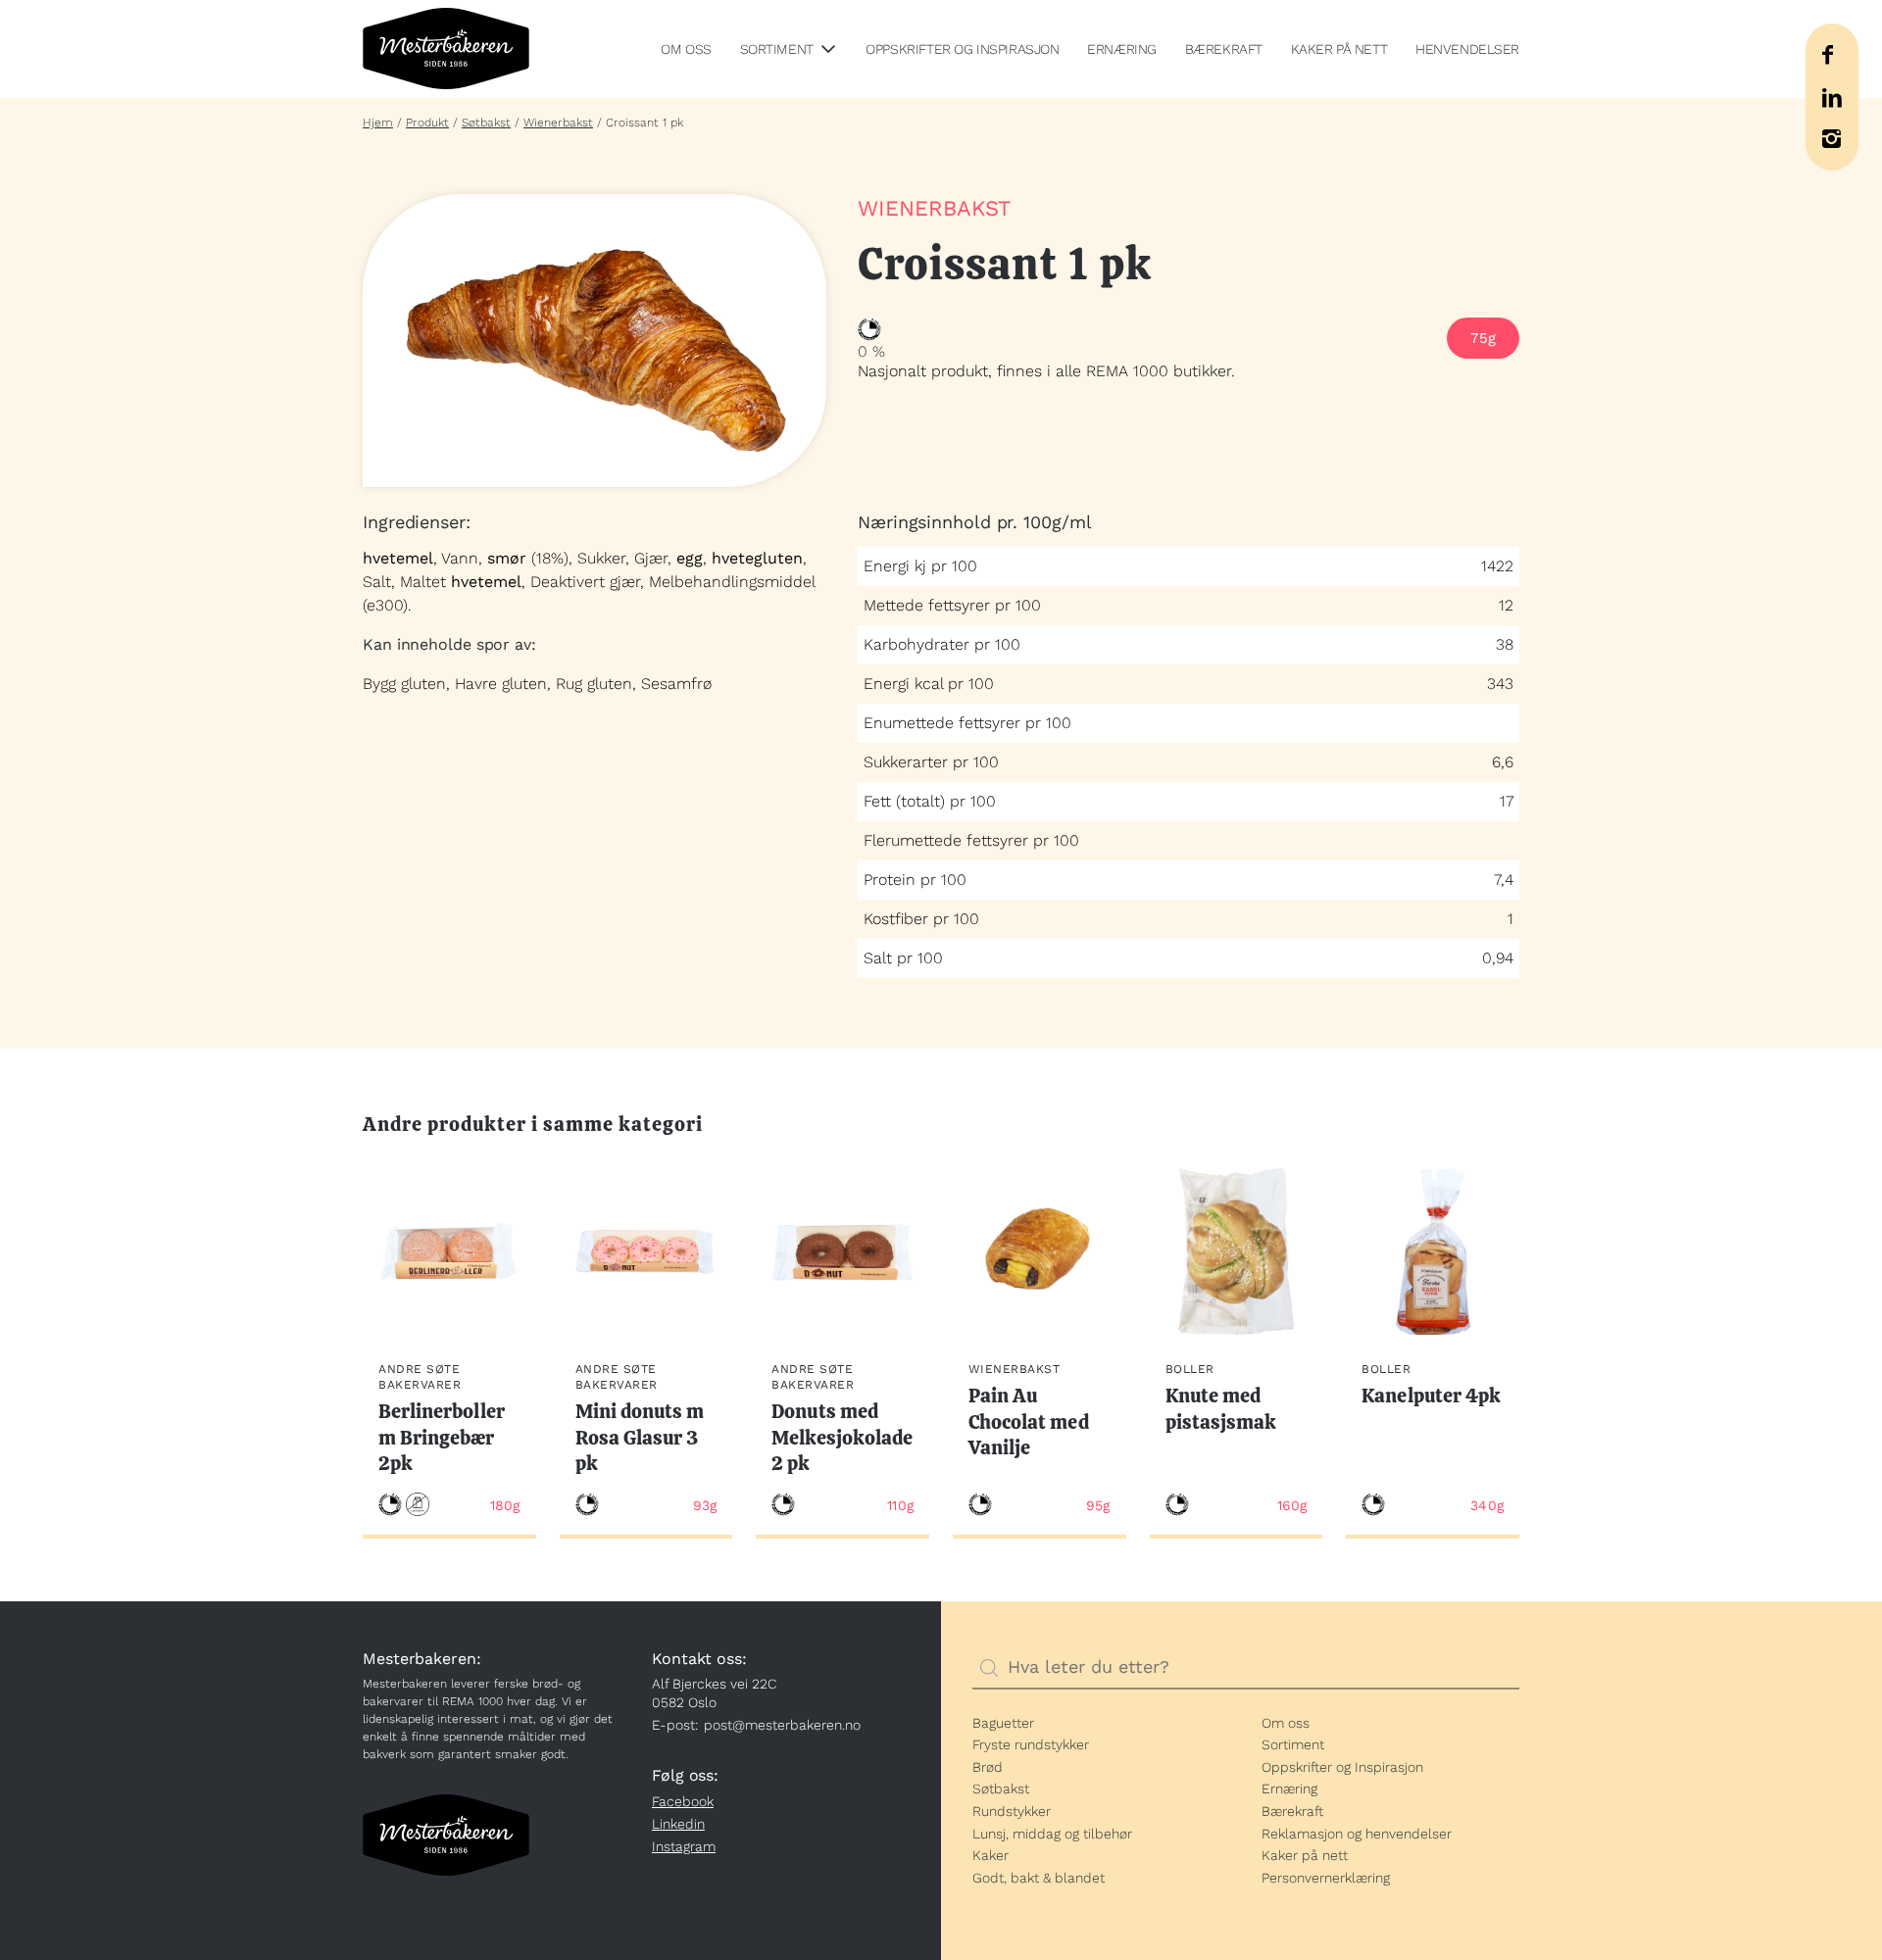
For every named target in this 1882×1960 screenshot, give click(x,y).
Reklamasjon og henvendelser (1357, 1834)
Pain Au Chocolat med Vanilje (1029, 1421)
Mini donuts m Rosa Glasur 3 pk (640, 1437)
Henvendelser (1467, 49)
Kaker (991, 1855)
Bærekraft (1224, 49)
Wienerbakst (558, 122)
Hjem (378, 122)
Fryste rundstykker (1031, 1744)
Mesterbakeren (446, 49)
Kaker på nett (1339, 49)
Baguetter (1003, 1723)
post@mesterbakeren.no (782, 1725)
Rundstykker (1012, 1811)
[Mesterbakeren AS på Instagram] (1831, 139)
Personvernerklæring (1326, 1878)
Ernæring (1122, 49)
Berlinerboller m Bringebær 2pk (442, 1437)
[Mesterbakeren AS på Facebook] (1827, 55)
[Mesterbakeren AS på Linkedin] (1832, 98)
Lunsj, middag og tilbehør (1052, 1834)
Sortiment (777, 49)
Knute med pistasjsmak (1221, 1409)
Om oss (686, 49)
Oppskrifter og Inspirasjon (962, 49)
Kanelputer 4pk (1431, 1396)
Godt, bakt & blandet (1039, 1878)
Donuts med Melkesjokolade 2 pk (842, 1437)
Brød (988, 1767)
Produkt (427, 122)
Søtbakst (486, 122)
